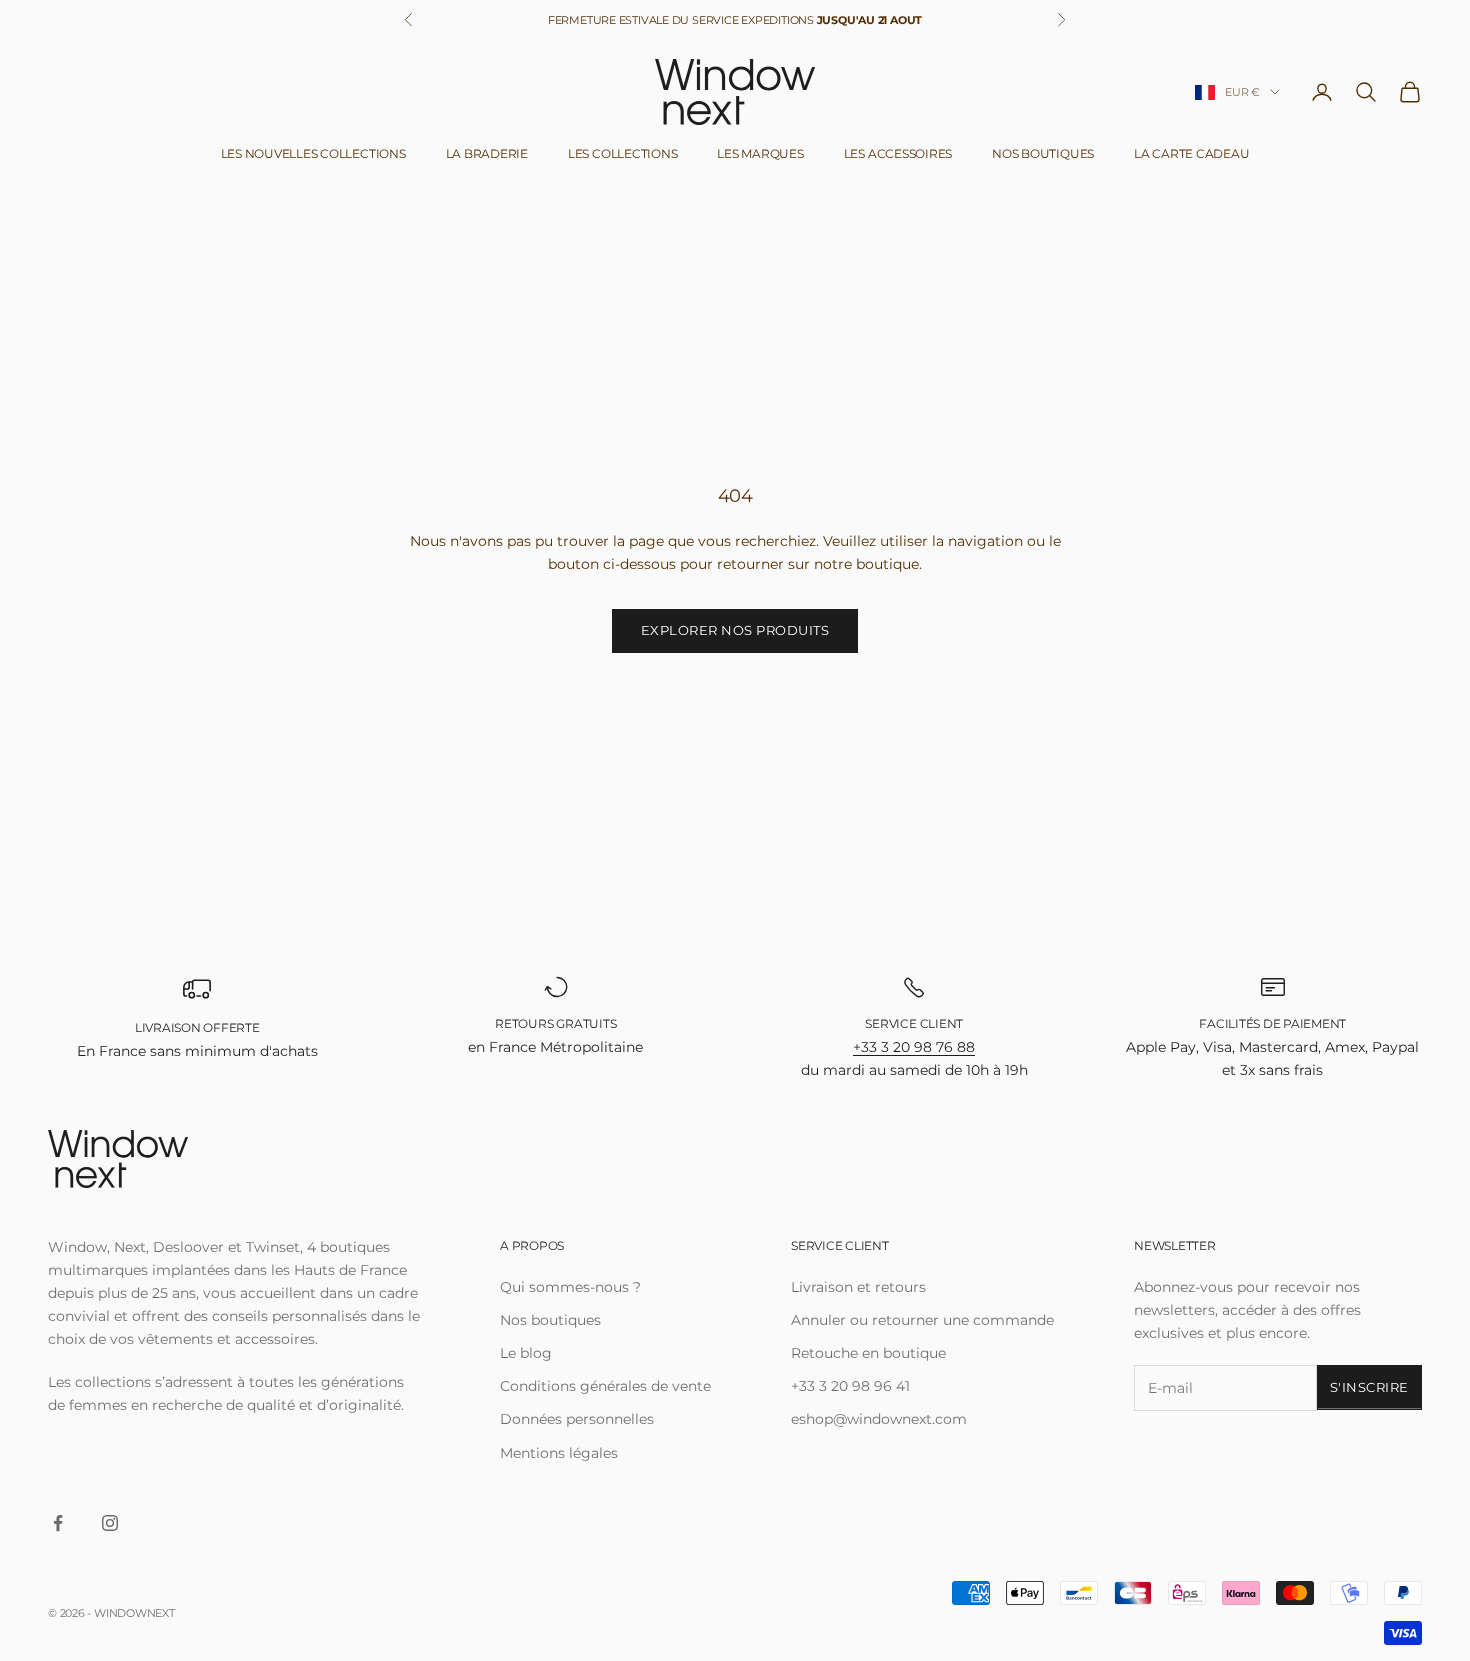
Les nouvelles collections (313, 153)
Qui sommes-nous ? (570, 1287)
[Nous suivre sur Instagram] (110, 1523)
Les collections (622, 153)
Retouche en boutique (868, 1353)
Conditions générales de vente (605, 1386)
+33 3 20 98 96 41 (850, 1386)
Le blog (526, 1353)
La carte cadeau (1191, 153)
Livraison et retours (858, 1287)
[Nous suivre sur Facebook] (58, 1523)
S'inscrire (1369, 1387)
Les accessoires (898, 153)
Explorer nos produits (735, 630)
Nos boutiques (1043, 153)
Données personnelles (577, 1419)
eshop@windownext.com (879, 1419)
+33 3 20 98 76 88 (914, 1047)
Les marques (760, 153)
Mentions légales (559, 1453)
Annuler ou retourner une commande (922, 1320)
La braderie (487, 153)
